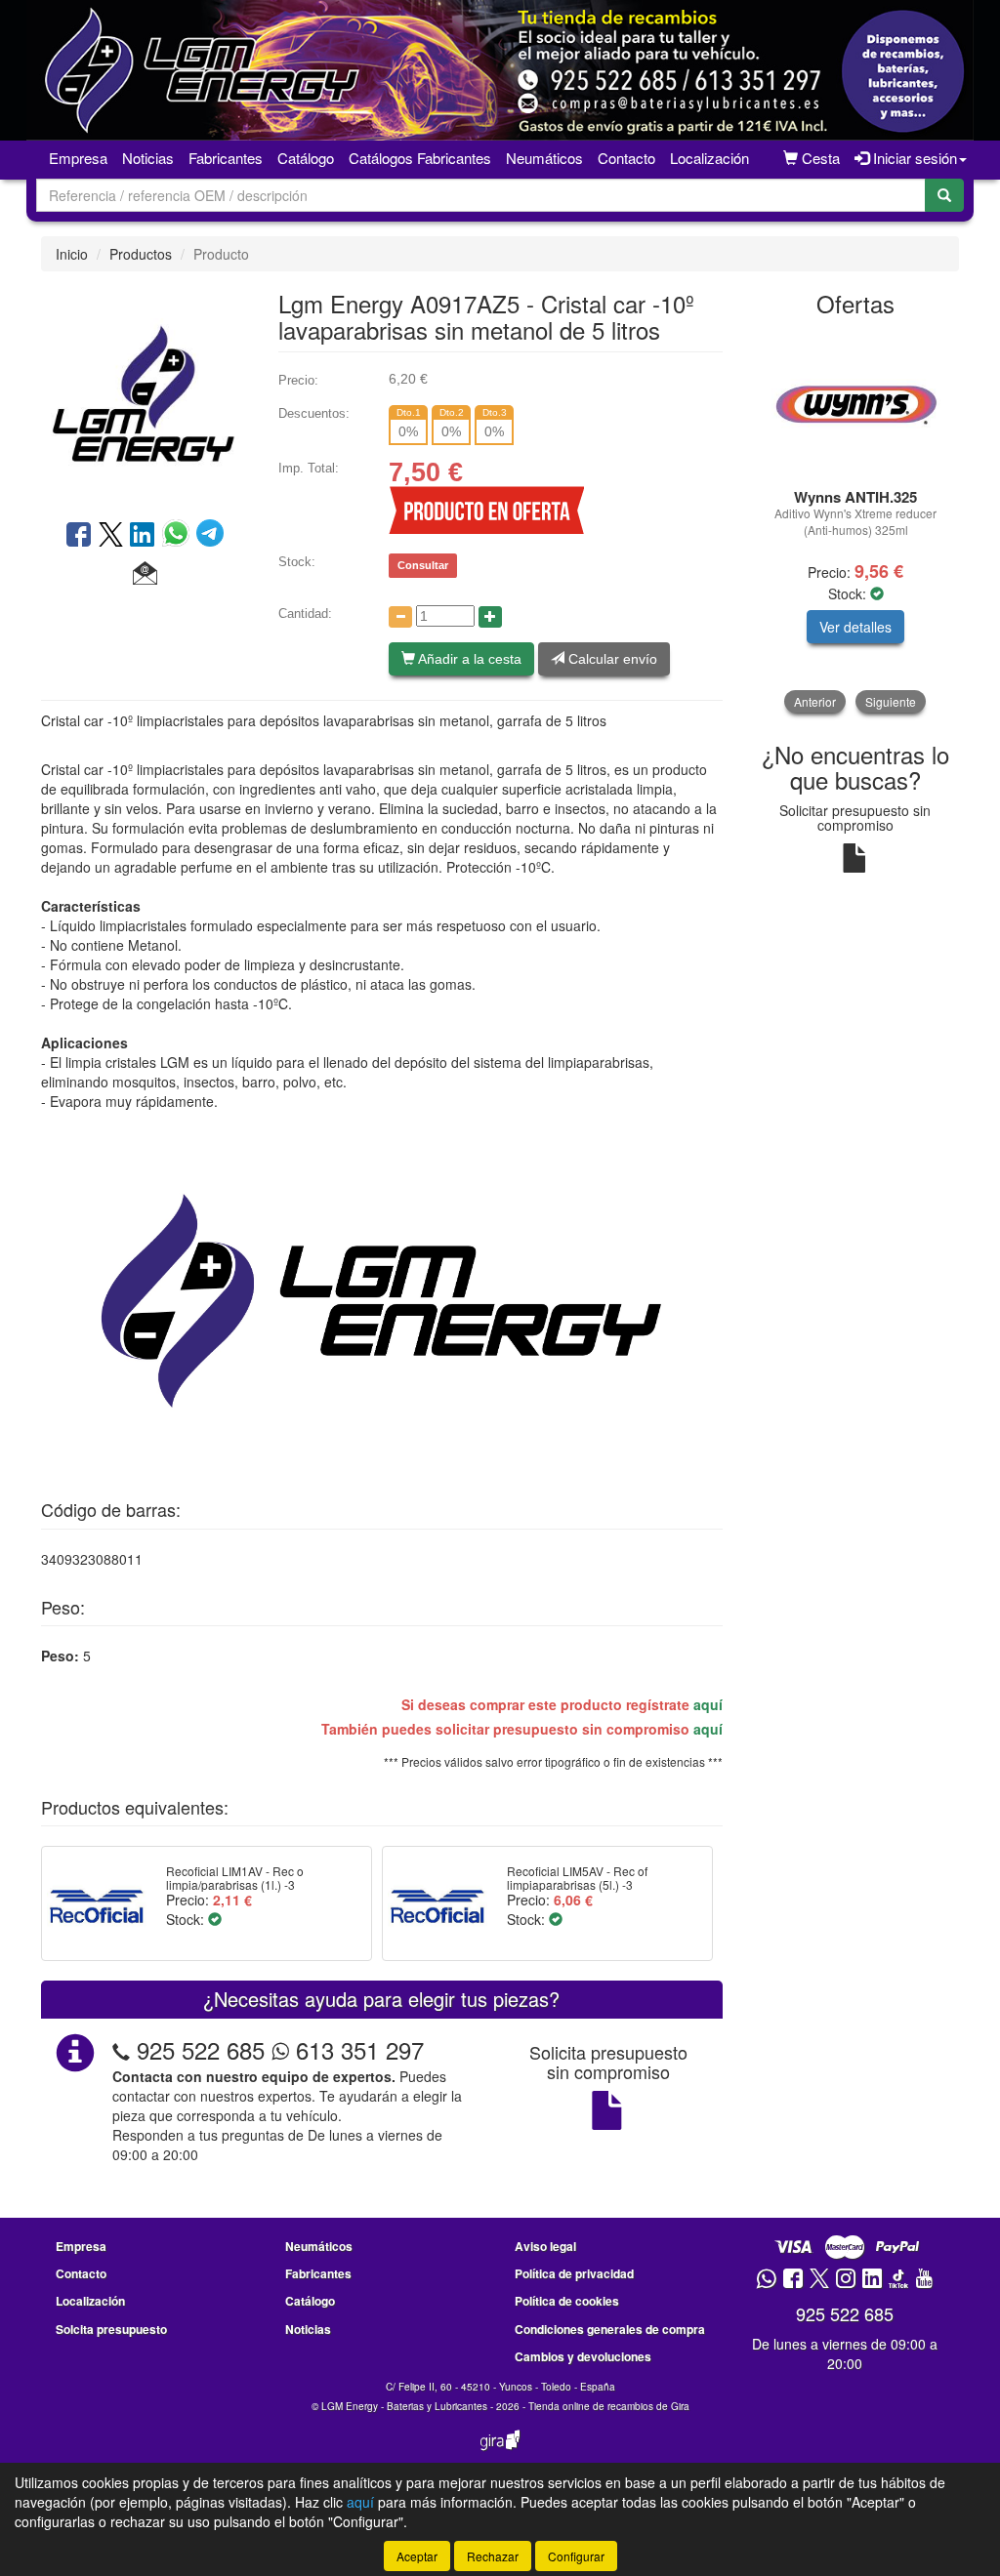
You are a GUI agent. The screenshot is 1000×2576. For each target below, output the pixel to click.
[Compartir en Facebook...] (79, 536)
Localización (709, 158)
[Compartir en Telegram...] (210, 536)
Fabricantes (226, 158)
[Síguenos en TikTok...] (898, 2280)
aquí (708, 1704)
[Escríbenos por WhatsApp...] (766, 2280)
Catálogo (310, 2301)
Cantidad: (305, 613)
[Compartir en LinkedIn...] (143, 536)
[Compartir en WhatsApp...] (179, 536)
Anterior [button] (815, 701)
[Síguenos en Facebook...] (793, 2280)
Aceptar (417, 2556)
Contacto (626, 158)
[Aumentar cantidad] (490, 617)
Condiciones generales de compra (610, 2329)
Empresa (78, 158)
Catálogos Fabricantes (420, 158)
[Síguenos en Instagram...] (846, 2280)
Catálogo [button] (306, 158)
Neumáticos (544, 158)
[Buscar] (944, 195)
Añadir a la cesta (468, 659)
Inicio (72, 254)
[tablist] (856, 522)
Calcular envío (611, 659)
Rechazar (493, 2556)
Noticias (148, 158)
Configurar (576, 2556)
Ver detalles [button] (855, 627)
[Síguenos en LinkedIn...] (873, 2280)
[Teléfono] (121, 2049)
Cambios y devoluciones (583, 2356)
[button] (145, 574)
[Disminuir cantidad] (400, 617)
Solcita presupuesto (111, 2329)
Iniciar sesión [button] (913, 158)
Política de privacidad (574, 2273)
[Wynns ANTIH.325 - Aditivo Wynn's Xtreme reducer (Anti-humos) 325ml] (856, 404)
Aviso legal (545, 2246)
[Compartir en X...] (111, 536)
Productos (141, 254)
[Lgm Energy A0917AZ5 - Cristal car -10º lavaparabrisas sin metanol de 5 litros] (145, 393)
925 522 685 (201, 2049)
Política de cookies (567, 2301)
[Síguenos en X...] (819, 2280)
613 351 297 (356, 2049)
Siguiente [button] (891, 701)
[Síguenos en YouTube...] (924, 2280)
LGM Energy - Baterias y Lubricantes (404, 2406)
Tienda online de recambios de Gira (609, 2406)
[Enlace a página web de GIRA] (500, 2453)
